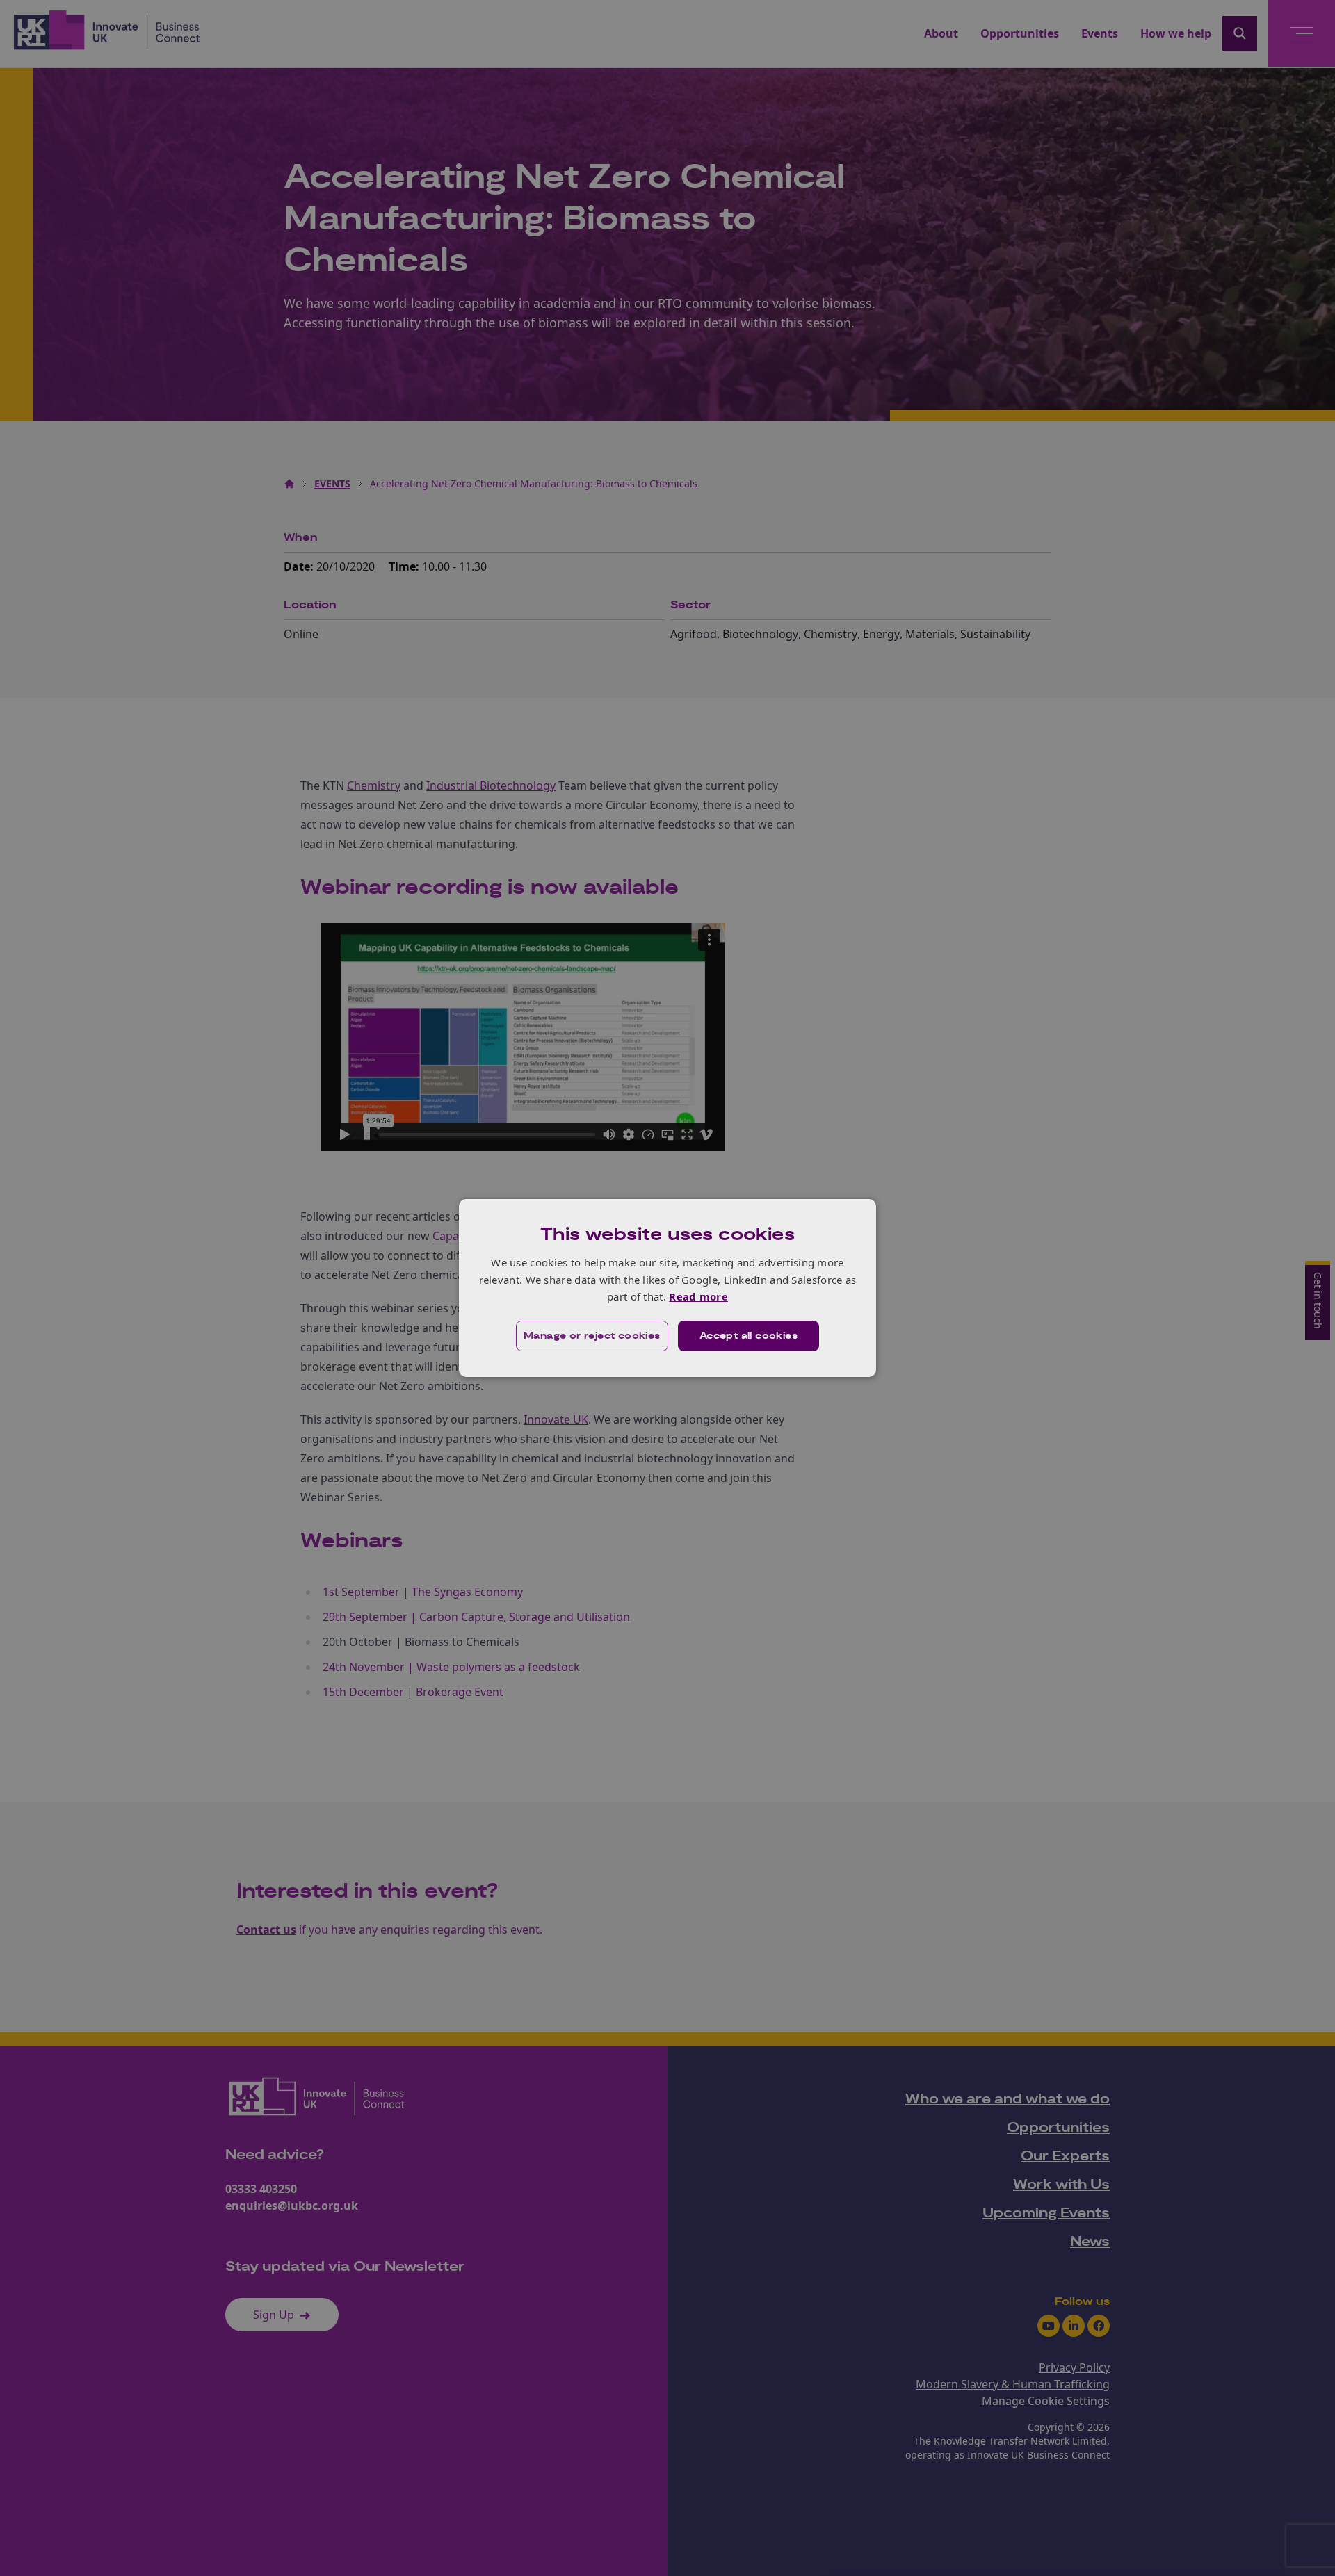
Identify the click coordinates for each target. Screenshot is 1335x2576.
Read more (698, 1296)
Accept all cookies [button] (749, 1336)
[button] (592, 1336)
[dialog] (667, 1288)
